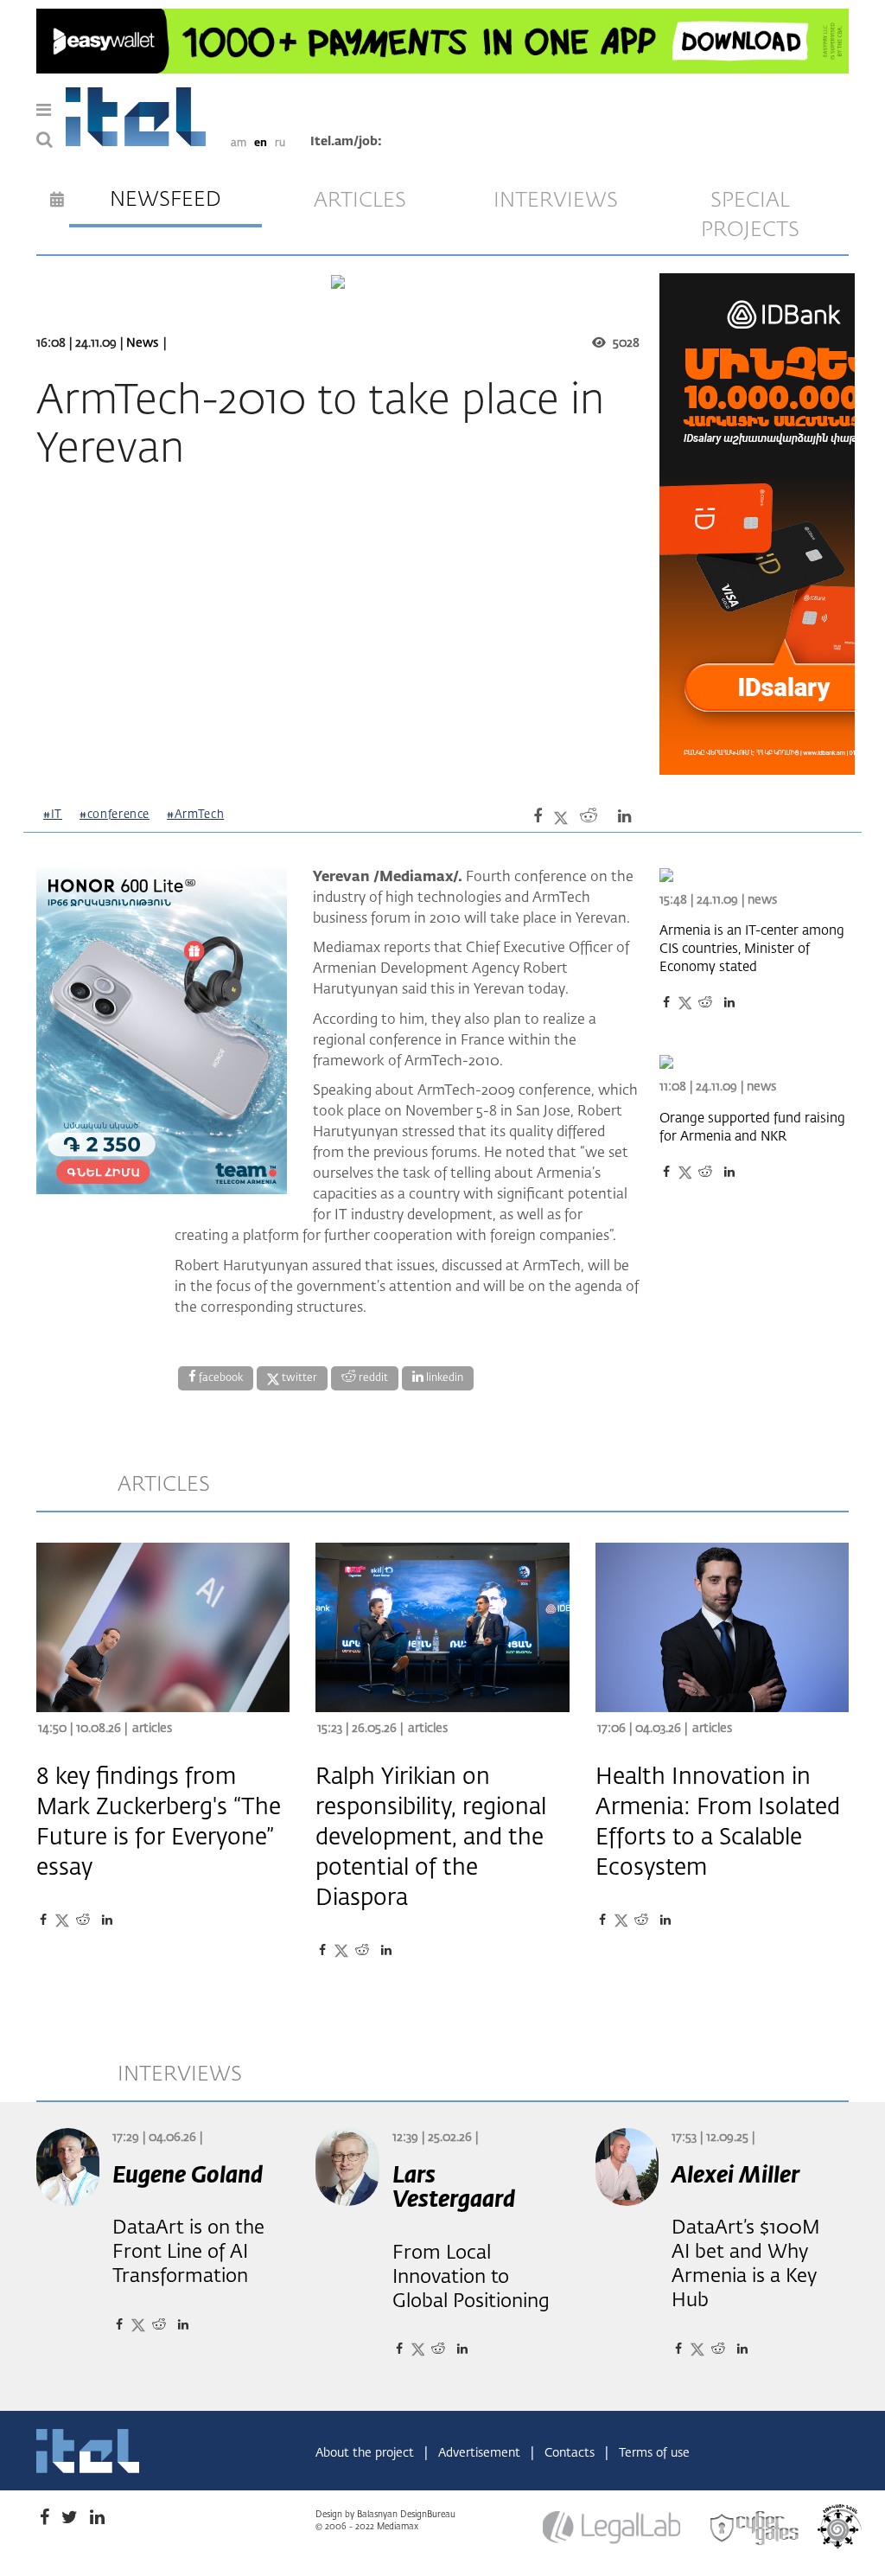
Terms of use (654, 2453)
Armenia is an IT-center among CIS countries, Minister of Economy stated (752, 949)
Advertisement (481, 2453)
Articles (152, 1729)
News (142, 343)
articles (360, 201)
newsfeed (166, 200)
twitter (298, 1378)
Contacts (571, 2453)
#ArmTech (195, 815)
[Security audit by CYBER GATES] (755, 2528)
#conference (115, 815)
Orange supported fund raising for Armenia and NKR (752, 1128)
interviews (556, 201)
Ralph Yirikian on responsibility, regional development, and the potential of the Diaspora (431, 1838)
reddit (372, 1378)
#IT (53, 815)
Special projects (750, 215)
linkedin (443, 1378)
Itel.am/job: (346, 142)
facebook (220, 1378)
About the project (366, 2453)
